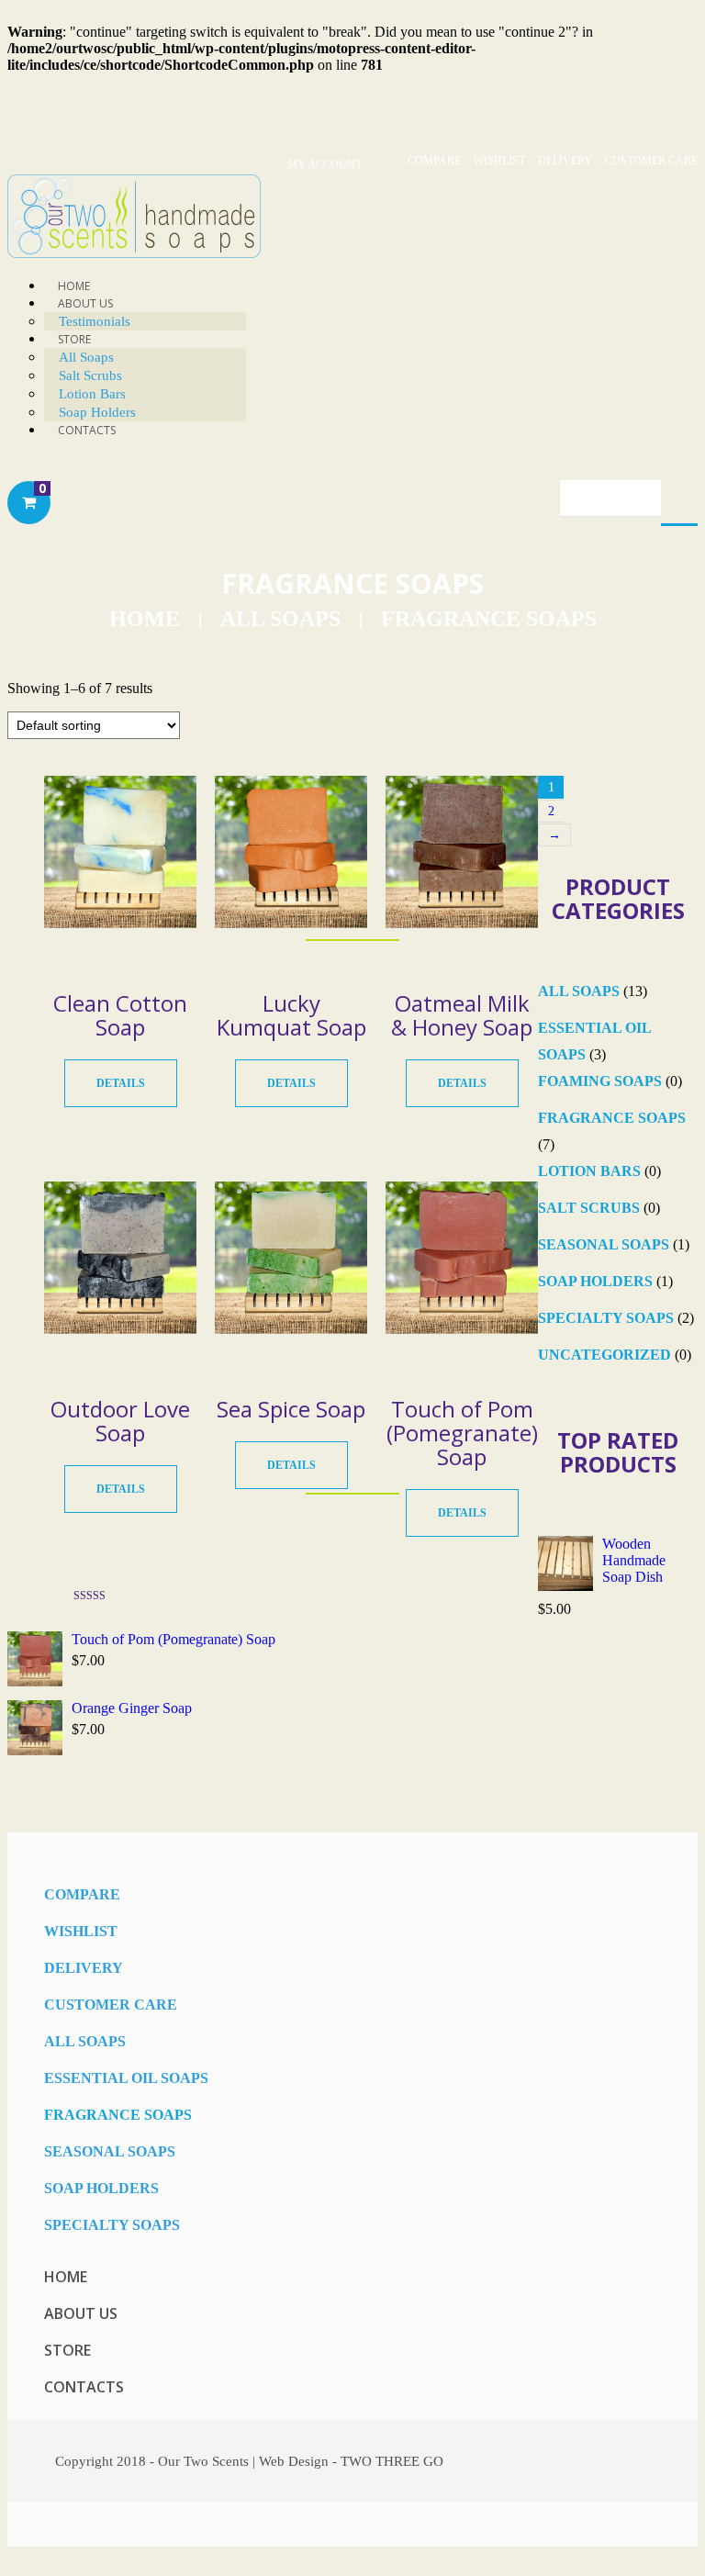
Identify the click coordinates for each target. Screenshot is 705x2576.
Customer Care (651, 161)
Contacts (87, 430)
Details (121, 1083)
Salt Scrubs (90, 375)
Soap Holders (595, 1281)
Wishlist (499, 161)
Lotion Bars (589, 1171)
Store (74, 339)
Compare (434, 161)
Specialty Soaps (606, 1318)
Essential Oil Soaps (126, 2078)
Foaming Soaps (600, 1081)
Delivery (565, 161)
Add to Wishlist (145, 1131)
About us (81, 2313)
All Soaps (86, 357)
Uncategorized (604, 1355)
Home (145, 619)
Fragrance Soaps (612, 1118)
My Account (325, 164)
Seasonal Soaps (604, 1244)
